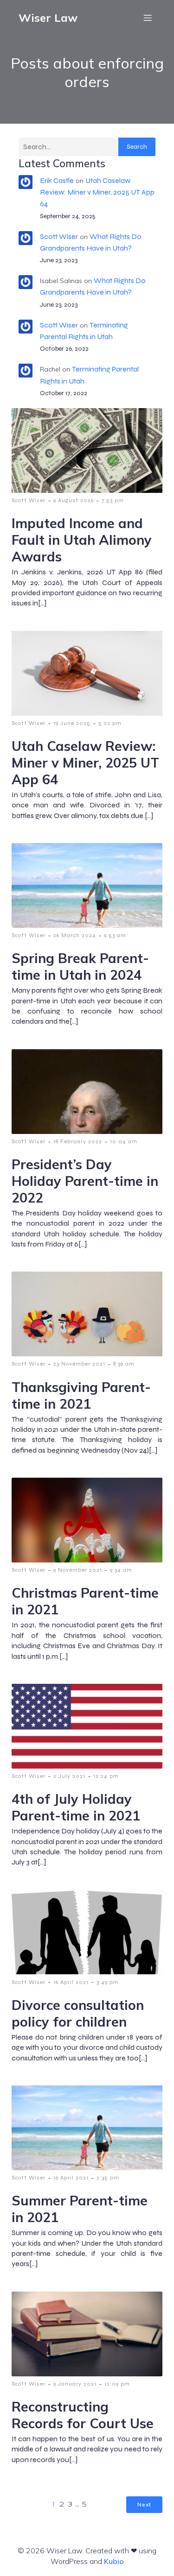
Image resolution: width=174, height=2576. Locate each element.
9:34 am (121, 1570)
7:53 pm (113, 500)
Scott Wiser (59, 236)
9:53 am (115, 935)
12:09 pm (117, 2384)
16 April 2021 (71, 1982)
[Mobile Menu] (148, 18)
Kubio (114, 2561)
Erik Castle (57, 180)
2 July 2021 (69, 1776)
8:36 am (124, 1364)
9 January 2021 (75, 2384)
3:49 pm (108, 1982)
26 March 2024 (75, 935)
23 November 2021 (79, 1364)
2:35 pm (108, 2178)
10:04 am (124, 1141)
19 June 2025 (72, 723)
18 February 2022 (78, 1141)
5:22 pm (110, 723)
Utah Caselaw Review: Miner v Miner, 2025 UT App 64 (97, 192)
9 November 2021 (78, 1570)
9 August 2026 (74, 500)
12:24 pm (106, 1776)
